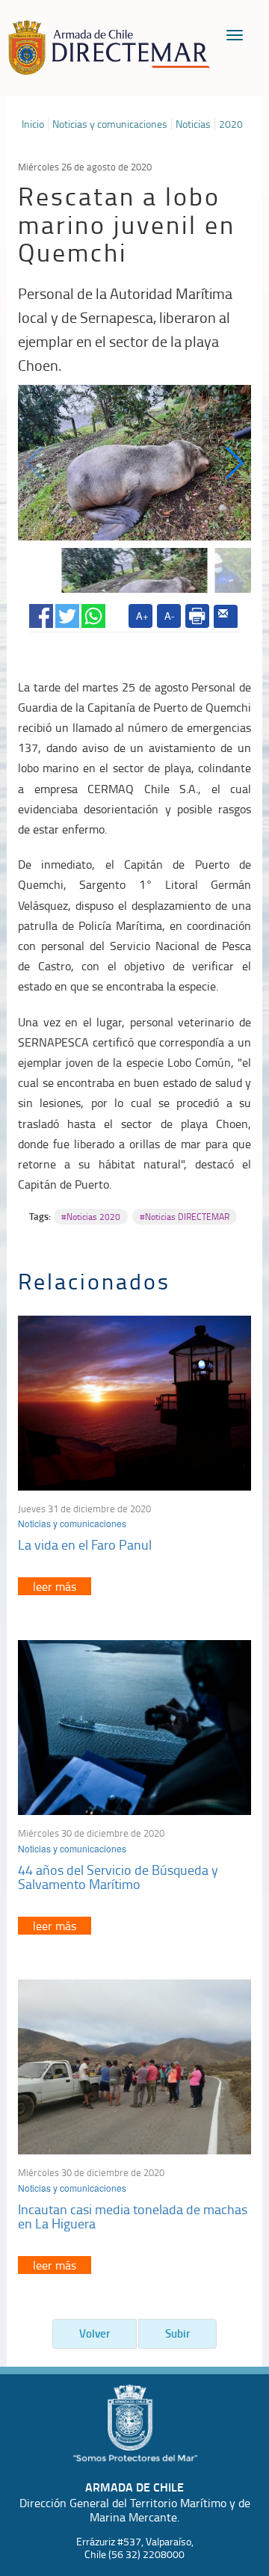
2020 (231, 124)
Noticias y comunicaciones (110, 124)
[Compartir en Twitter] (67, 613)
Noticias (193, 124)
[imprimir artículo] (197, 616)
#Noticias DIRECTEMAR (185, 1217)
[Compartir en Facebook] (41, 613)
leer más (55, 1586)
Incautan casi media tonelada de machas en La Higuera (133, 2216)
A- (169, 616)
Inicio (33, 124)
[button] (234, 463)
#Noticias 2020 (91, 1217)
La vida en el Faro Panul (85, 1544)
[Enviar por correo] (226, 617)
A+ (142, 616)
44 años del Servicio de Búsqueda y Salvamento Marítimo (118, 1877)
